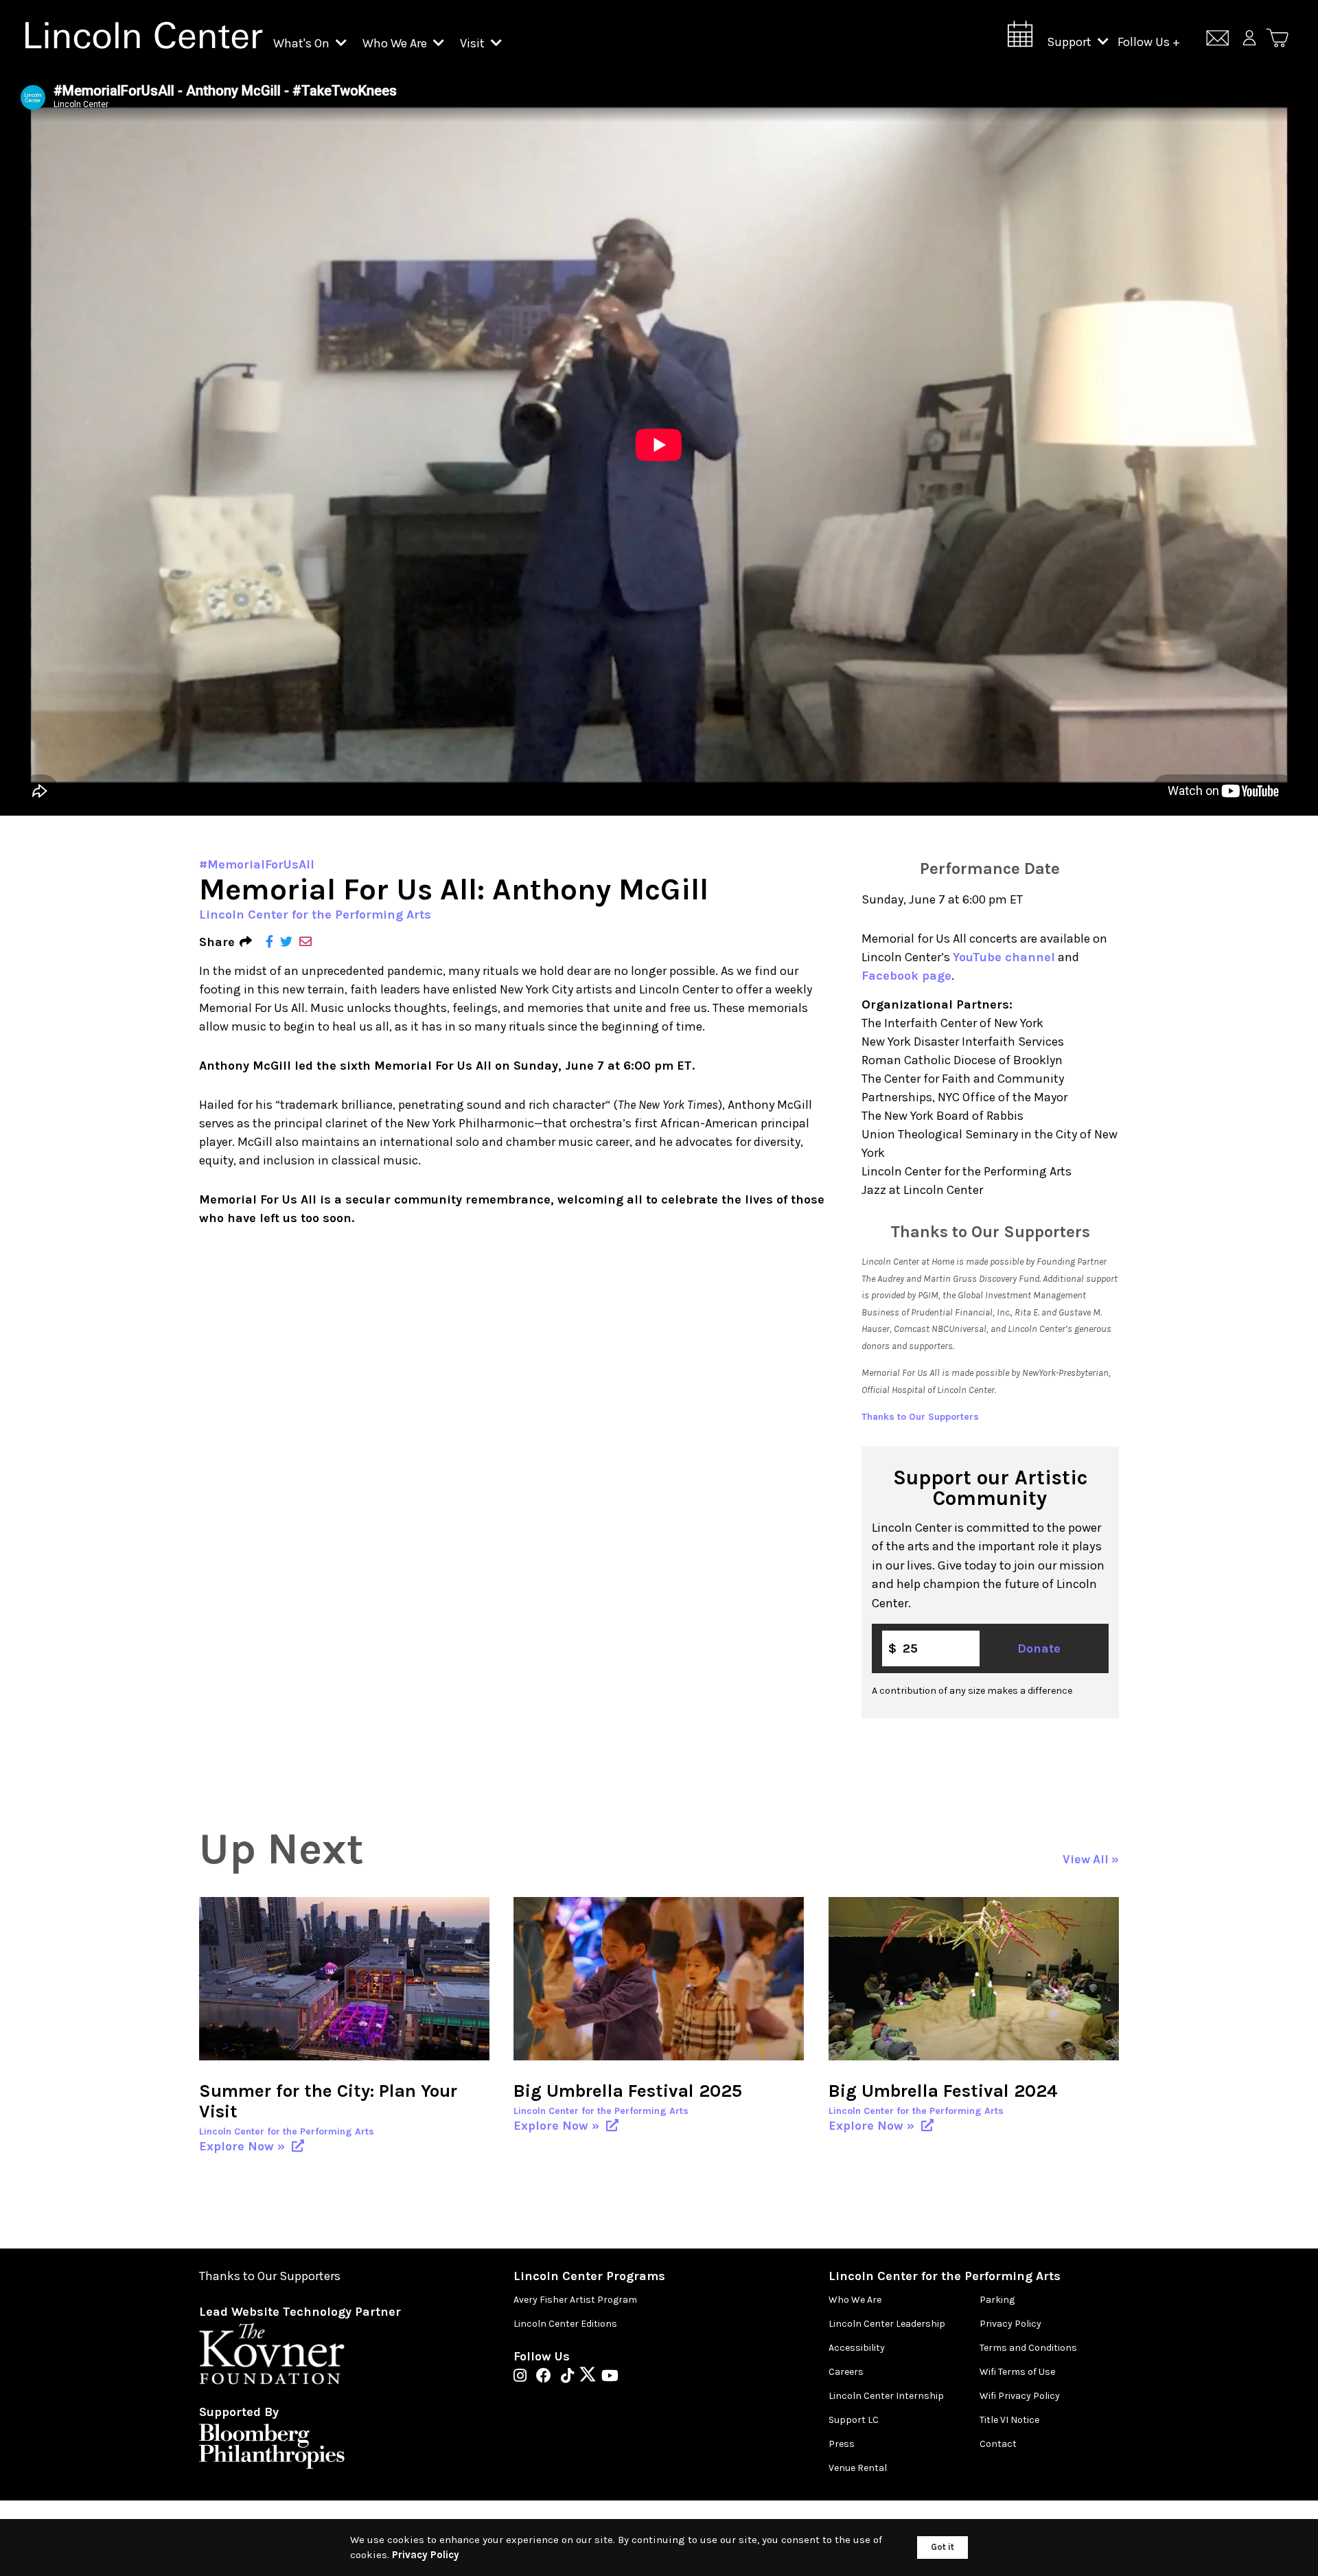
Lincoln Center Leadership (887, 2324)
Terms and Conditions (1028, 2348)
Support (1071, 42)
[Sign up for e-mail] (1217, 40)
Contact (998, 2444)
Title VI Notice (1009, 2420)
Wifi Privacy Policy (1020, 2396)
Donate (1039, 1648)
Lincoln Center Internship (886, 2396)
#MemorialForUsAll (257, 864)
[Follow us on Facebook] (547, 2377)
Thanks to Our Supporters (920, 1417)
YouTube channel (1004, 957)
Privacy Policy (1010, 2324)
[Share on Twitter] (286, 942)
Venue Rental (858, 2468)
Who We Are (396, 43)
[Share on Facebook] (269, 942)
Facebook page (906, 976)
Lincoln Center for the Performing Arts (315, 915)
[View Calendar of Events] (1020, 38)
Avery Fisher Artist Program (575, 2300)
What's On (303, 43)
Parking (997, 2300)
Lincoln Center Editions (565, 2324)
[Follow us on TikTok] (571, 2377)
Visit (474, 43)
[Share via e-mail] (305, 942)
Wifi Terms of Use (1017, 2372)
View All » (1091, 1860)
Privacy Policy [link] (426, 2555)
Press (842, 2444)
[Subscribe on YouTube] (610, 2377)
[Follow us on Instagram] (523, 2377)
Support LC (854, 2420)
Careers (846, 2372)
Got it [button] (943, 2547)
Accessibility (857, 2348)
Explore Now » (244, 2146)
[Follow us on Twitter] (591, 2377)
